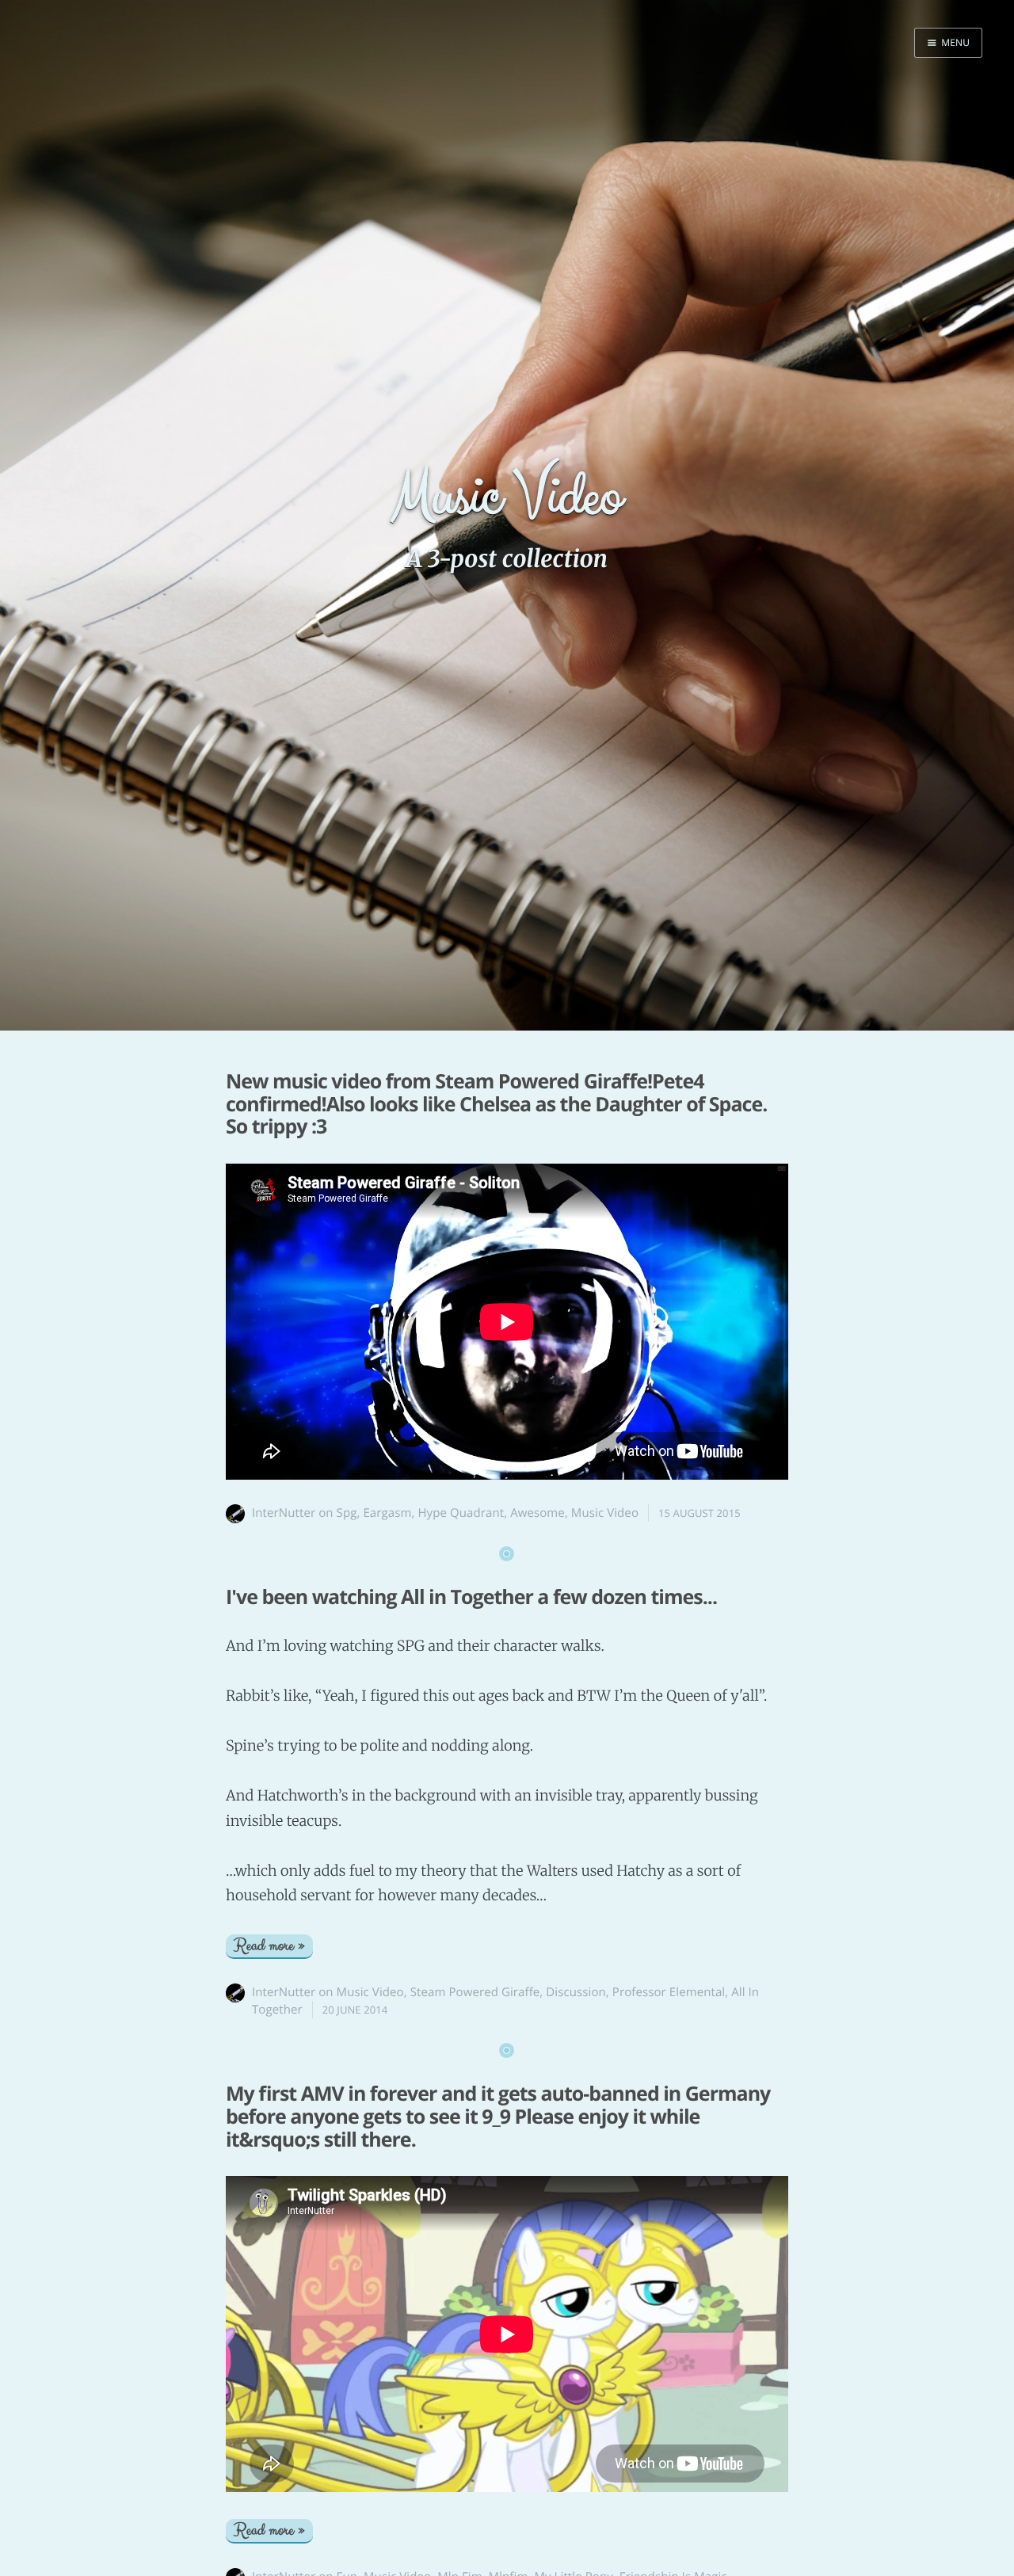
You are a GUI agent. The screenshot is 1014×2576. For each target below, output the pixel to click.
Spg (347, 1513)
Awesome (537, 1513)
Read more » (269, 1946)
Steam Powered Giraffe (475, 1992)
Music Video (605, 1513)
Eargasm (387, 1513)
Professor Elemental (669, 1992)
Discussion (576, 1992)
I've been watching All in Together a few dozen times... (471, 1597)
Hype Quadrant (461, 1513)
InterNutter (284, 1513)
